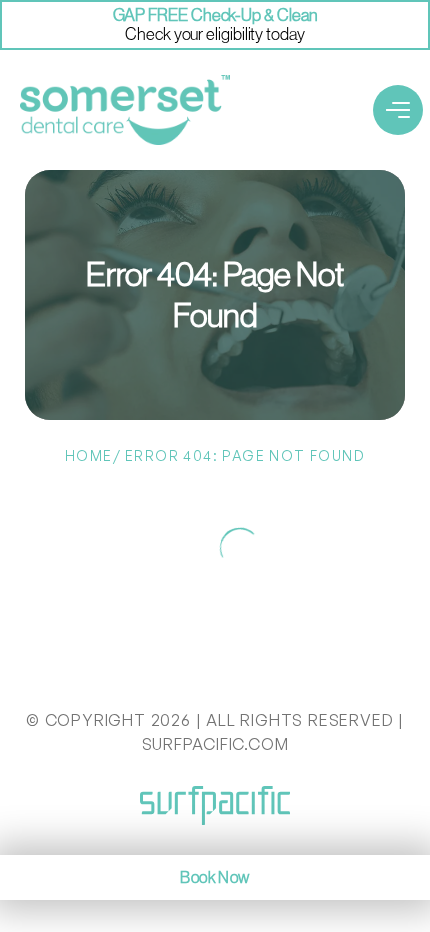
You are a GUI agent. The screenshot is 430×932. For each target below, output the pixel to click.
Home (89, 455)
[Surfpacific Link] (215, 805)
